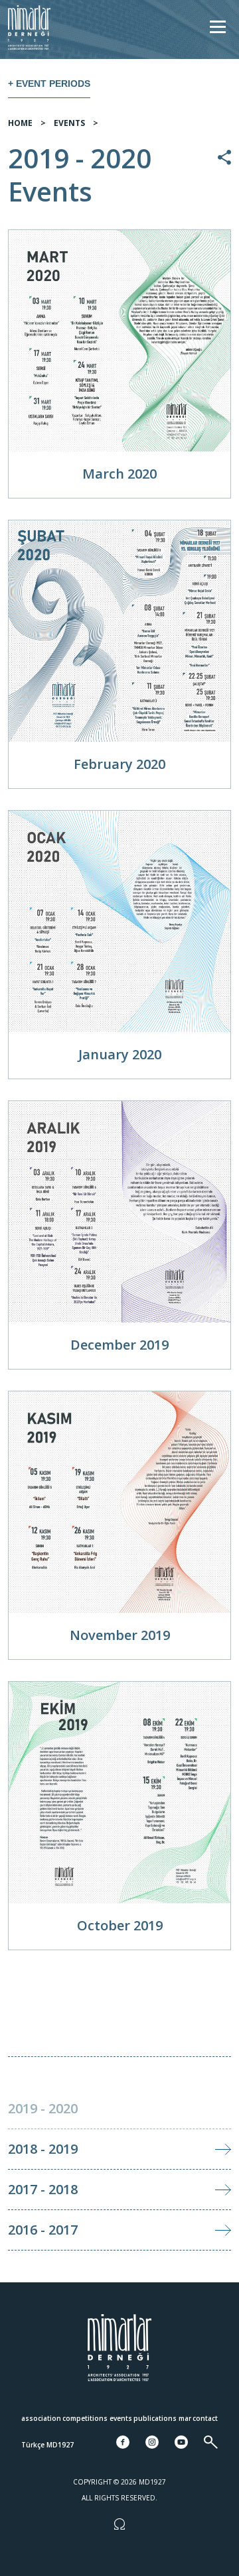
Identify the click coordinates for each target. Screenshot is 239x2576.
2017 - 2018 (43, 2189)
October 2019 (120, 1925)
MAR (185, 2418)
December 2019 (119, 1345)
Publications (155, 2418)
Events (121, 2418)
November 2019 (120, 1635)
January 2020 (120, 1054)
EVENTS (69, 123)
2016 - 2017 (43, 2230)
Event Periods (53, 84)
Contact (205, 2418)
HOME (20, 123)
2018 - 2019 (43, 2149)
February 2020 (119, 764)
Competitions (85, 2418)
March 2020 (119, 474)
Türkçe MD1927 (47, 2445)
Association (41, 2418)
